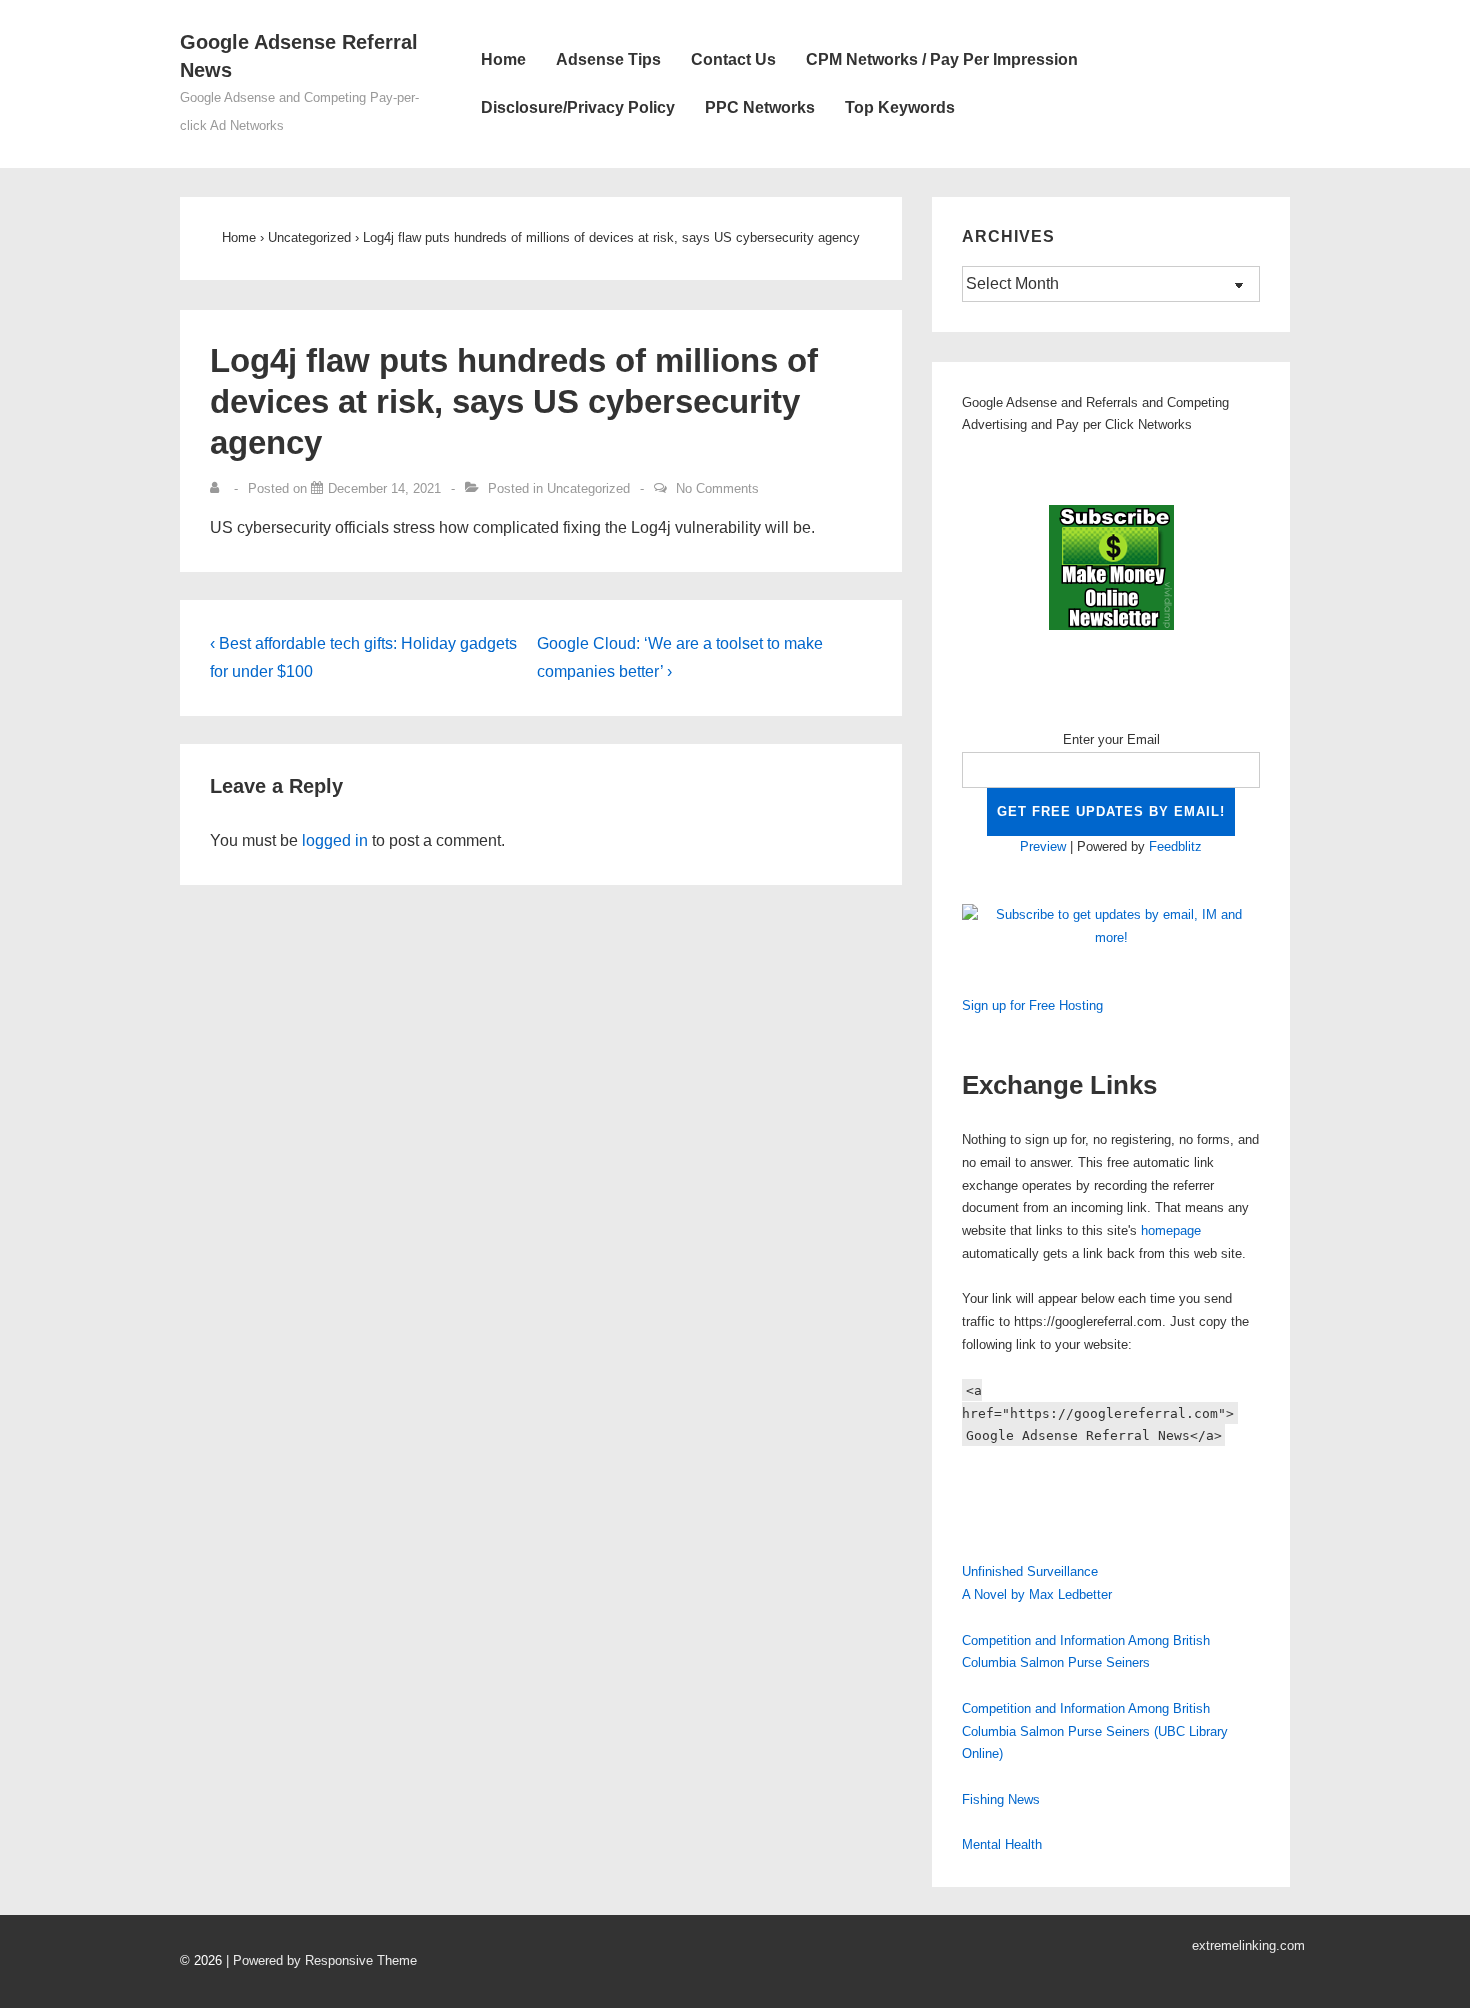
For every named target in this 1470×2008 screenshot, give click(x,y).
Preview (1043, 846)
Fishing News (1001, 1799)
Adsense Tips (608, 59)
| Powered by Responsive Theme (321, 1960)
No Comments (717, 488)
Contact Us (733, 59)
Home (503, 59)
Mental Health (1002, 1844)
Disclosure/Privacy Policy (578, 107)
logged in (335, 840)
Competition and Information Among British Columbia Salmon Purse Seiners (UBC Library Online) (1095, 1731)
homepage (1171, 1230)
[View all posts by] (219, 488)
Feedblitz (1175, 846)
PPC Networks (760, 107)
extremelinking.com (1248, 1945)
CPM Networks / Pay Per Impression (942, 59)
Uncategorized (588, 488)
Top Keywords (900, 107)
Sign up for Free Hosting (1032, 1005)
